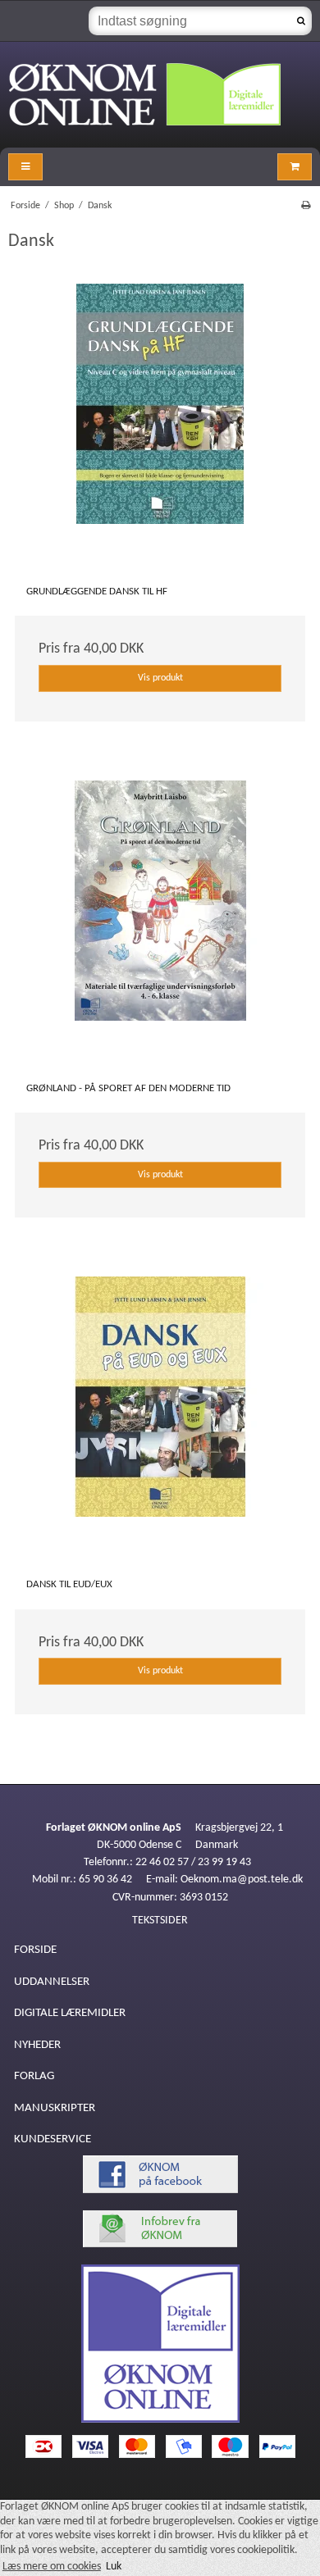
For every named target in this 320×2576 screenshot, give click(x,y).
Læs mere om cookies (52, 2567)
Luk (114, 2567)
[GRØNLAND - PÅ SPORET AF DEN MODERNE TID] (160, 926)
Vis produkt (160, 678)
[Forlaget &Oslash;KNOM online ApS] (160, 95)
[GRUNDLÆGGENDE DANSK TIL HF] (160, 429)
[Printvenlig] (306, 206)
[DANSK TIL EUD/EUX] (160, 1422)
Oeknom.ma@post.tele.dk (242, 1880)
